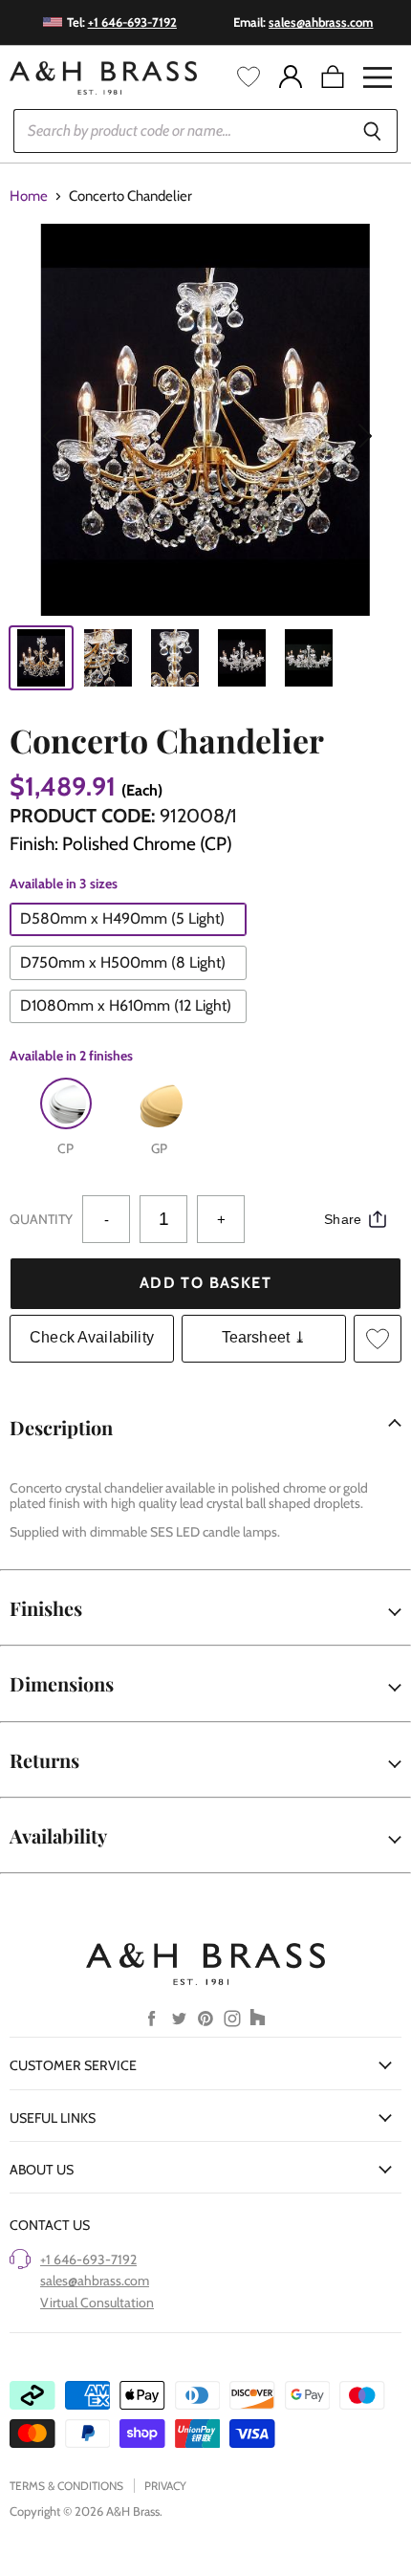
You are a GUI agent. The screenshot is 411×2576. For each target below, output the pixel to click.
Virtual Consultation (97, 2303)
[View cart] (333, 77)
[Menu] (378, 77)
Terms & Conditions (66, 2486)
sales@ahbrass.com (95, 2281)
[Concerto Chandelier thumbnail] (41, 658)
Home (29, 196)
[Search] (372, 131)
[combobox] (180, 131)
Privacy (165, 2486)
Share (343, 1219)
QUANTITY (41, 1219)
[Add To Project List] (378, 1339)
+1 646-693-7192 (88, 2259)
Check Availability (92, 1337)
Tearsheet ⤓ (264, 1337)
